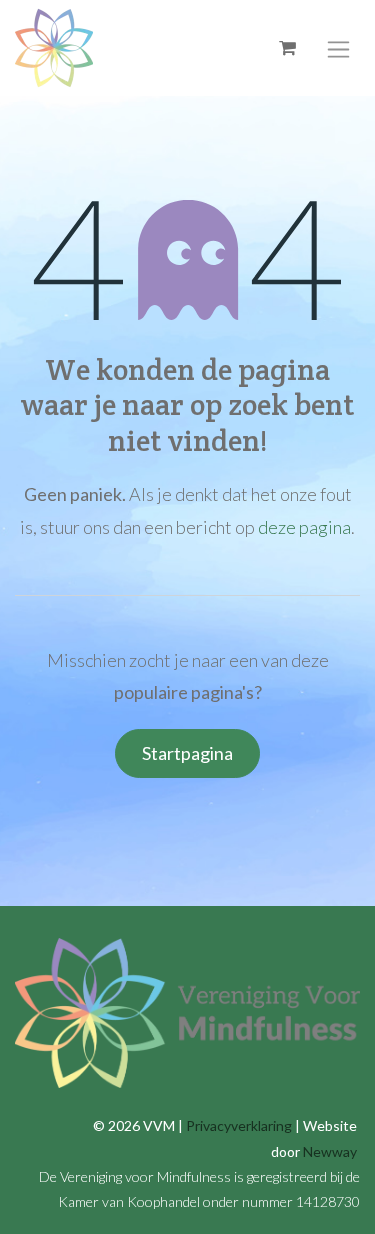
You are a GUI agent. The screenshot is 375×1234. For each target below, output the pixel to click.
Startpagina (187, 753)
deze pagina (304, 527)
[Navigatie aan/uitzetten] (338, 47)
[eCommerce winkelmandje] (287, 48)
